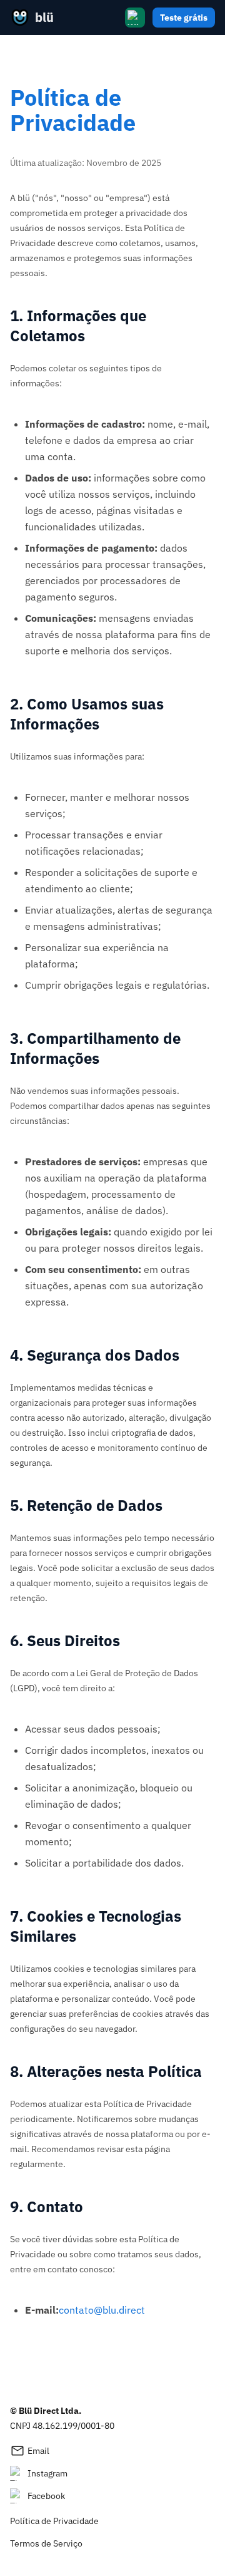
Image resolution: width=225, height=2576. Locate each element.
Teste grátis (184, 18)
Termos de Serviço (46, 2543)
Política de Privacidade (54, 2521)
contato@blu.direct (102, 2310)
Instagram (47, 2473)
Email (30, 2451)
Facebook (46, 2496)
